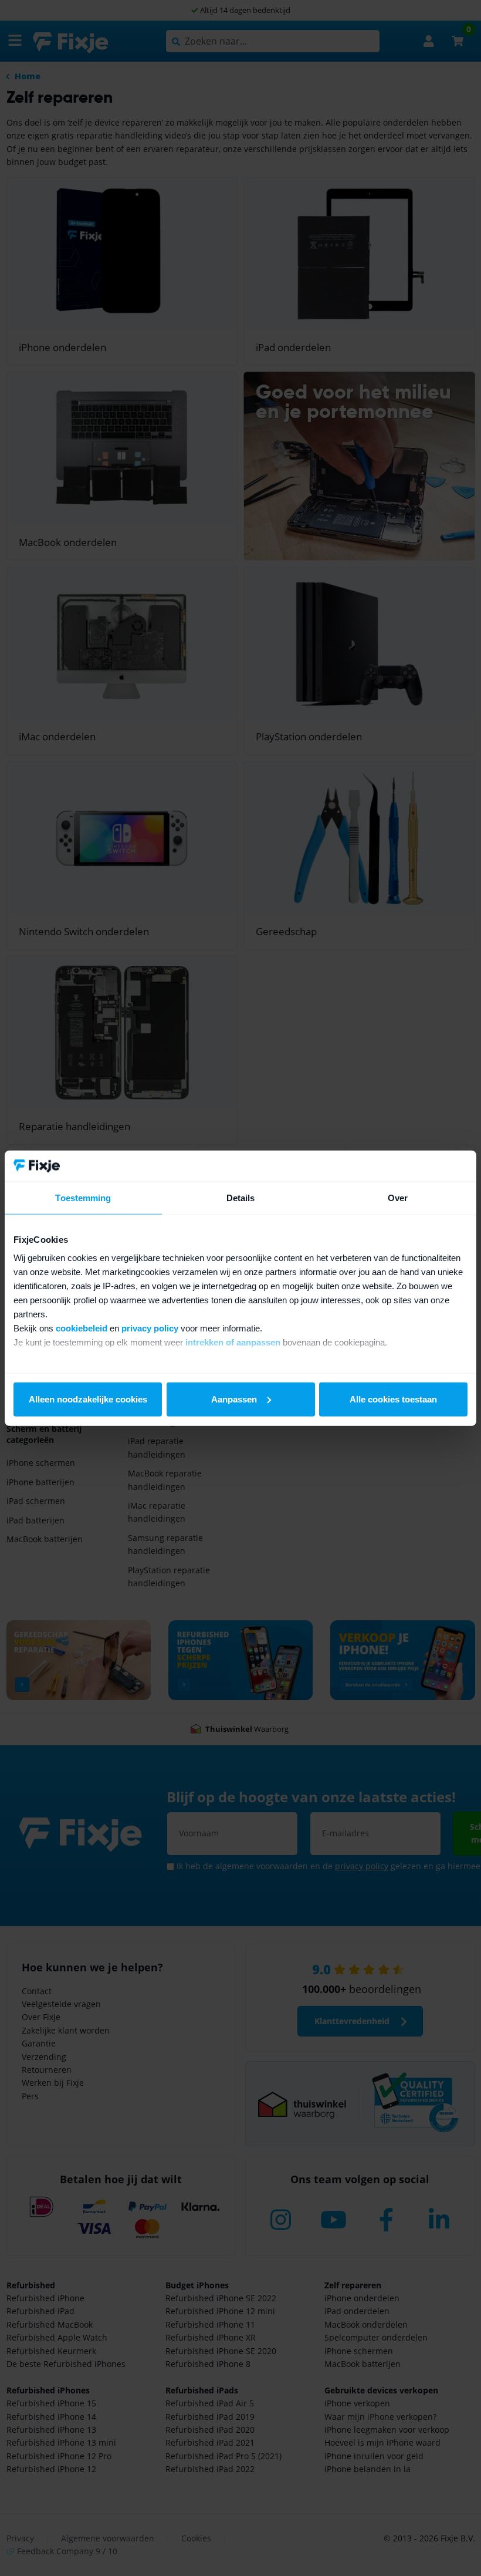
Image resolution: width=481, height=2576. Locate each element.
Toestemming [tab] (83, 1197)
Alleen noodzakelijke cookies (88, 1399)
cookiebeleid (82, 1328)
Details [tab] (241, 1197)
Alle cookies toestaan (393, 1399)
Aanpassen (234, 1399)
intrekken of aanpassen (233, 1342)
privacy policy (150, 1328)
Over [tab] (398, 1197)
